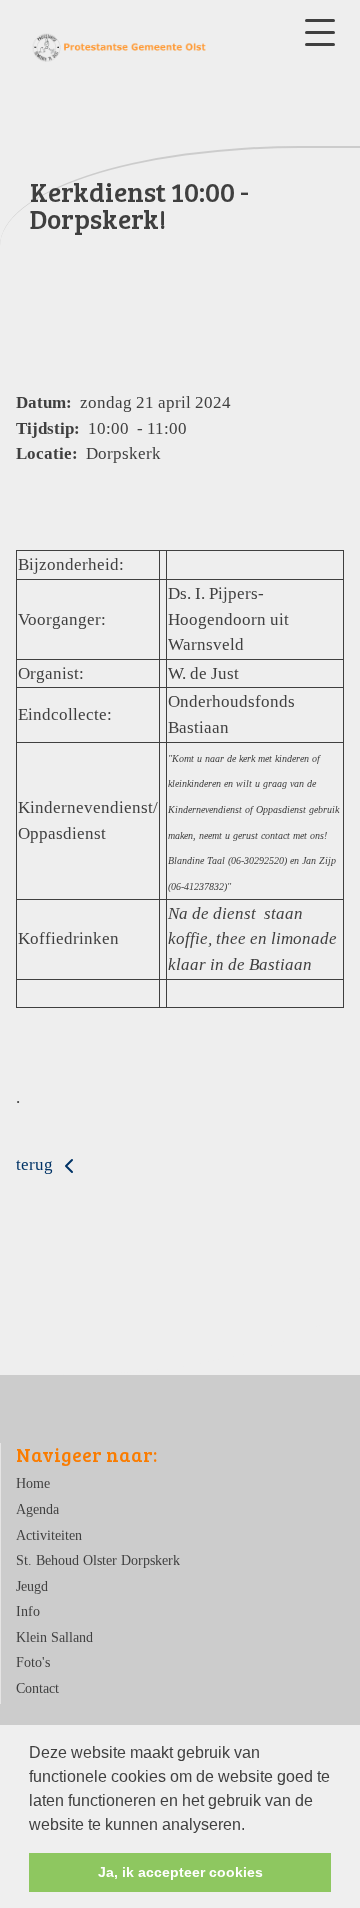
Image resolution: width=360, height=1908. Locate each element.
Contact (37, 1688)
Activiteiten (49, 1535)
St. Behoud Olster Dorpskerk (98, 1560)
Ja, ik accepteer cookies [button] (180, 1872)
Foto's (33, 1662)
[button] (252, 1826)
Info (28, 1611)
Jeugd (32, 1586)
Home (33, 1483)
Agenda (37, 1509)
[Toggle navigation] (320, 32)
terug (36, 1164)
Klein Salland (54, 1637)
